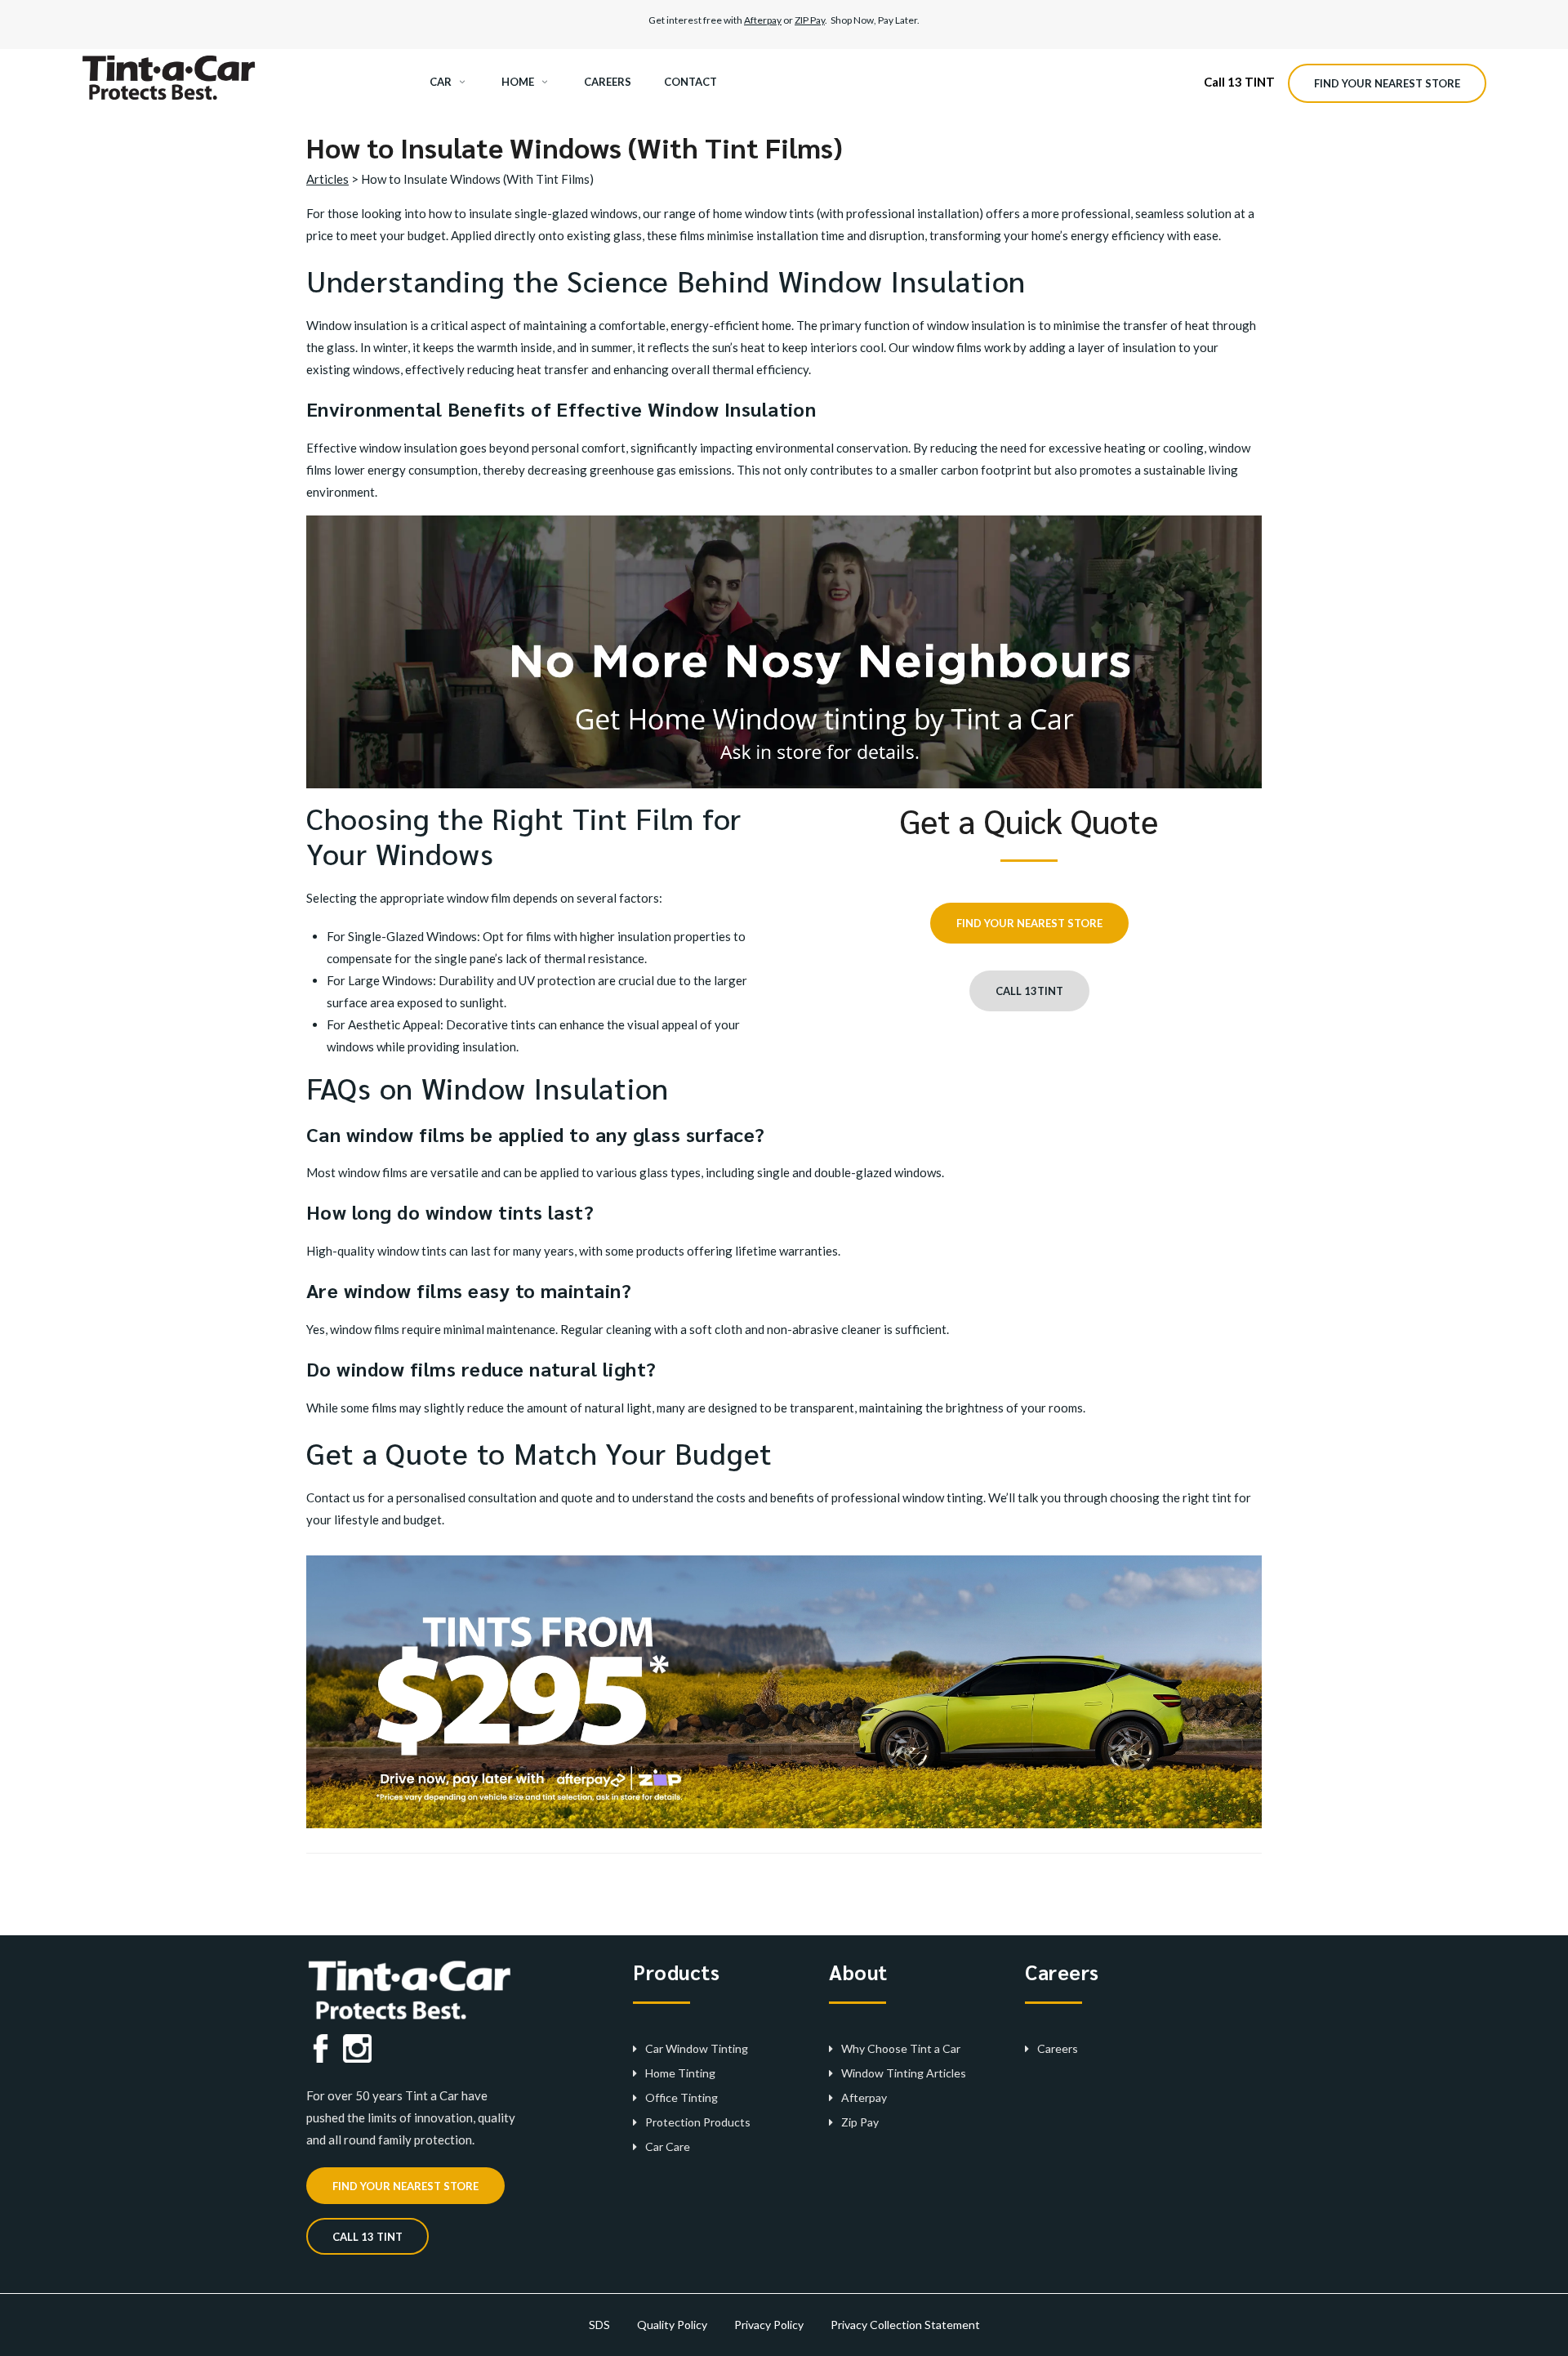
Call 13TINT (1029, 991)
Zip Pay (860, 2122)
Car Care (668, 2146)
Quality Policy (672, 2325)
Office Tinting (682, 2097)
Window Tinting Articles (904, 2073)
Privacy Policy (769, 2325)
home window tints (764, 213)
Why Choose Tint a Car (901, 2048)
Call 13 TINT (1239, 82)
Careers (1058, 2048)
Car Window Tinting (697, 2048)
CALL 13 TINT (367, 2237)
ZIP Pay (810, 20)
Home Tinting (680, 2073)
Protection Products (698, 2122)
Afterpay (763, 20)
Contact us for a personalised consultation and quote (450, 1497)
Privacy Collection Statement (905, 2325)
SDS (599, 2325)
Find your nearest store (1387, 83)
